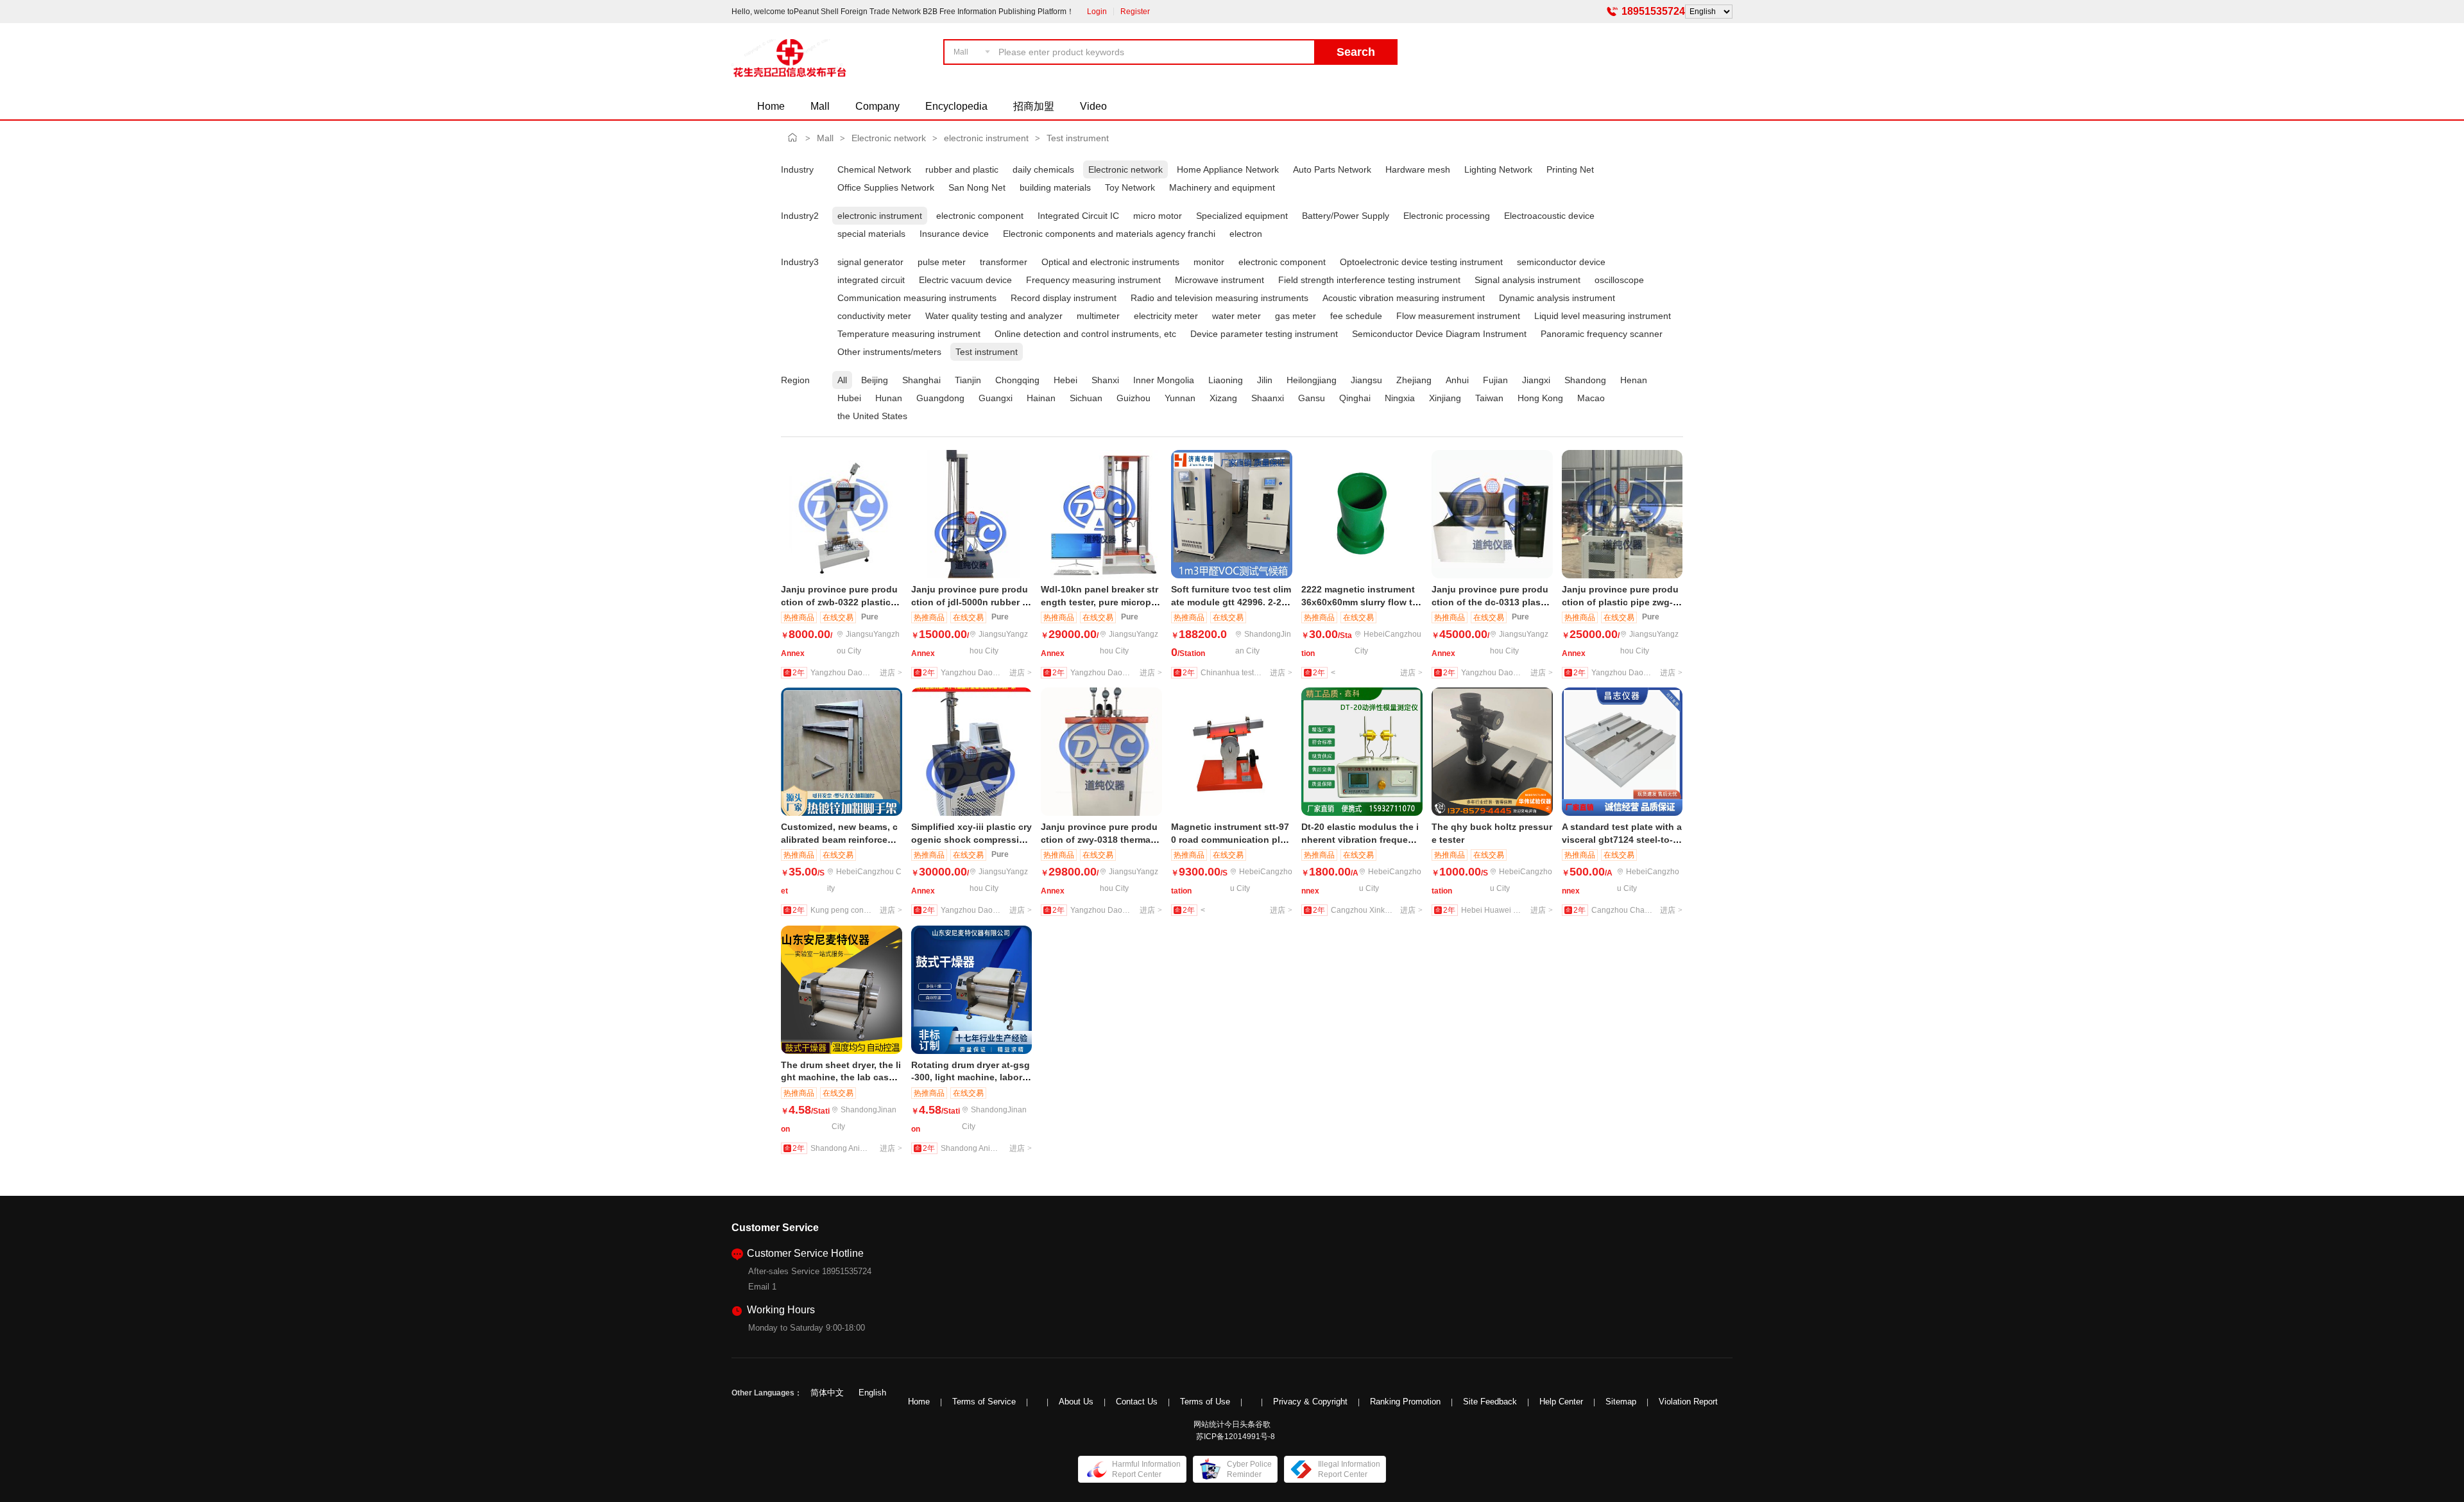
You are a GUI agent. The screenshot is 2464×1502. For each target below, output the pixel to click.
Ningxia (1400, 398)
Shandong (1585, 380)
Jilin (1265, 380)
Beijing (875, 380)
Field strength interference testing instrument (1369, 280)
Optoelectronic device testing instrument (1421, 262)
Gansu (1312, 398)
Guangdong (940, 398)
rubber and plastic (962, 169)
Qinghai (1355, 398)
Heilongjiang (1312, 380)
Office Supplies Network (886, 187)
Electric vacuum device (965, 280)
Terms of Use (1205, 1402)
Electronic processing (1447, 216)
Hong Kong (1540, 398)
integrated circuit (871, 280)
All (842, 380)
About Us (1076, 1402)
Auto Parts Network (1332, 169)
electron (1246, 234)
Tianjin (968, 380)
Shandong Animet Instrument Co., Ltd (843, 1148)
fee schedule (1356, 316)
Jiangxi (1536, 380)
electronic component (980, 216)
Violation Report (1688, 1402)
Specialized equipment (1242, 216)
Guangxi (996, 398)
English (872, 1393)
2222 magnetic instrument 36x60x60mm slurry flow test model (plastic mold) (1359, 602)
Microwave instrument (1219, 280)
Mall (825, 138)
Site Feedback (1490, 1402)
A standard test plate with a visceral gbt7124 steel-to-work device (1622, 839)
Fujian (1495, 380)
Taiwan (1489, 398)
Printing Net (1570, 169)
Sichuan (1086, 398)
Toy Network (1130, 187)
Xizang (1223, 398)
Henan (1634, 380)
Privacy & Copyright (1310, 1402)
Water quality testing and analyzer (994, 316)
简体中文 (827, 1393)
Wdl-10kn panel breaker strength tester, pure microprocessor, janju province (1100, 602)
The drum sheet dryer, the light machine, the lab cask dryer (841, 1077)
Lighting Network (1498, 169)
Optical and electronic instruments (1110, 262)
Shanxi (1105, 380)
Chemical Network (874, 169)
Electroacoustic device (1549, 216)
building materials (1055, 187)
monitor (1209, 262)
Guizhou (1134, 398)
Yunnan (1180, 398)
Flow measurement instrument (1458, 316)
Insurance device (954, 234)
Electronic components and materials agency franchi (1109, 234)
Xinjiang (1445, 398)
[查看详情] (842, 514)
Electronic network (889, 138)
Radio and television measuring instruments (1219, 298)
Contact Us (1137, 1402)
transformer (1004, 262)
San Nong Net (977, 187)
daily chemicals (1043, 169)
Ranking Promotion (1405, 1402)
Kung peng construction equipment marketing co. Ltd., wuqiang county (843, 910)
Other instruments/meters (889, 352)
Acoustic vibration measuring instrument (1404, 298)
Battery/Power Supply (1346, 216)
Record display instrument (1064, 298)
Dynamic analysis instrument (1557, 298)
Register (1135, 12)
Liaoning (1226, 380)
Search (1356, 52)
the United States (872, 416)
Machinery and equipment (1222, 187)
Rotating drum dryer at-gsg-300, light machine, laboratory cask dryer (971, 1077)
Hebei (1065, 380)
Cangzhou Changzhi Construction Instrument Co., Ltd (1624, 910)
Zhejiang (1414, 380)
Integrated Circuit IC (1078, 216)
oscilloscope (1619, 280)
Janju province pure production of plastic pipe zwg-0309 (1620, 602)
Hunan (889, 398)
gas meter (1296, 316)
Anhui (1457, 380)
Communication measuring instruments (917, 298)
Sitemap (1621, 1402)
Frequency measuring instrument (1093, 280)
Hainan (1041, 398)
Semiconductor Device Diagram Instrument (1439, 334)
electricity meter (1166, 316)
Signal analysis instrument (1527, 280)
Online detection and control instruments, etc (1085, 334)
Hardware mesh (1418, 169)
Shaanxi (1268, 398)
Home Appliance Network (1228, 169)
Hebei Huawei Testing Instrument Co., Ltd (1494, 910)
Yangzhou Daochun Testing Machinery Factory (843, 673)
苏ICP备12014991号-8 (1236, 1437)
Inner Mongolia (1164, 380)
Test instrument (1078, 138)
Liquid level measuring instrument (1603, 316)
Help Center (1561, 1402)
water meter (1236, 316)
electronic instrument (986, 138)
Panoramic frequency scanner (1602, 334)
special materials (871, 234)
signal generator (870, 262)
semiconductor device (1561, 262)
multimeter (1098, 316)
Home (919, 1402)
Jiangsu (1366, 380)
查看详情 (1133, 935)
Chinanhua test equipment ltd (1234, 673)
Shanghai (921, 380)
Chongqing (1017, 380)
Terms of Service (984, 1402)
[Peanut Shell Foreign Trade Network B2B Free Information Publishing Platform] (789, 58)
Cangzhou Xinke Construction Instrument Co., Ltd (1364, 910)
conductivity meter (874, 316)
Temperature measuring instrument (909, 334)
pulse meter (942, 262)
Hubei (849, 398)
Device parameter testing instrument (1264, 334)
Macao (1591, 398)
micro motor (1158, 216)
